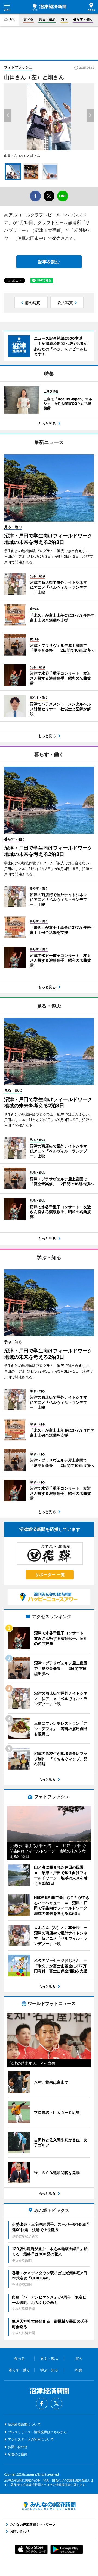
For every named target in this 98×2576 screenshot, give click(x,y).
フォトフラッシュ (18, 67)
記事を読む (49, 262)
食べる (28, 19)
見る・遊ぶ (47, 19)
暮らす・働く (83, 19)
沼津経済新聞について (24, 2424)
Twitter (56, 2404)
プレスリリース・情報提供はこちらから (37, 2432)
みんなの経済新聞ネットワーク (49, 2506)
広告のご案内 (18, 2454)
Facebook (42, 2404)
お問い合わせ (18, 2447)
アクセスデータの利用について (31, 2439)
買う (64, 19)
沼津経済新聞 (49, 7)
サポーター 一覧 (50, 1574)
